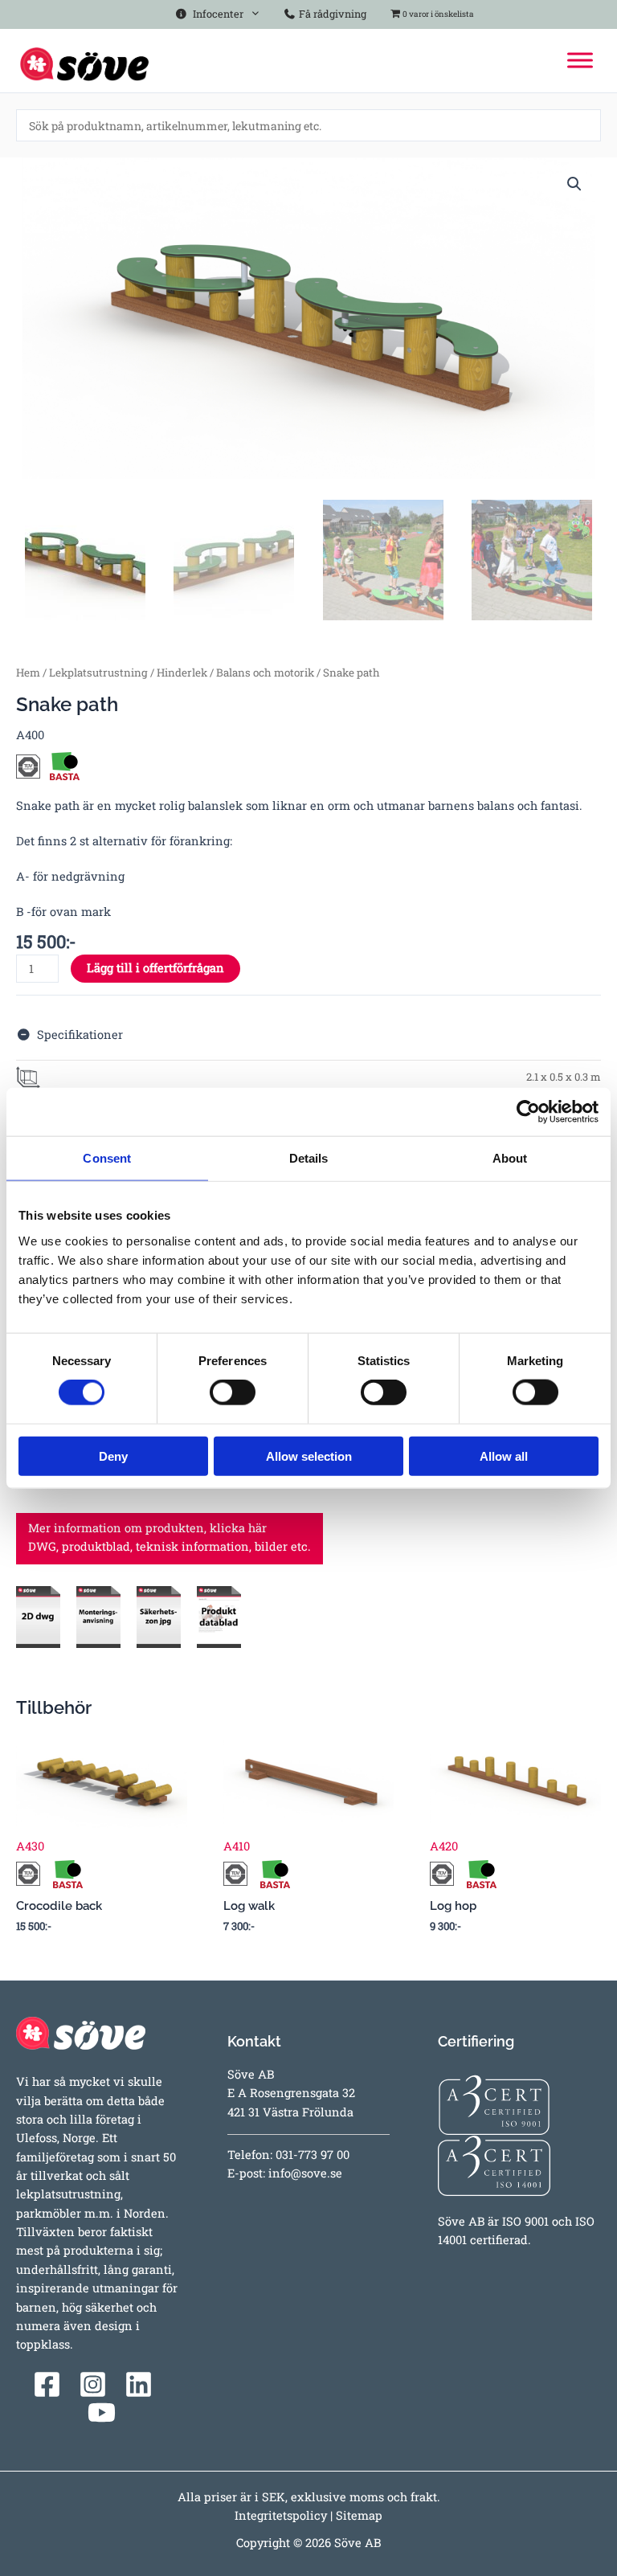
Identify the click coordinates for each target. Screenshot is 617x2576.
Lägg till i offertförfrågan (155, 968)
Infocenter (216, 14)
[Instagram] (93, 2384)
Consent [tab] (107, 1158)
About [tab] (510, 1158)
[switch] (233, 1392)
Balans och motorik (265, 673)
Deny (113, 1456)
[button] (574, 184)
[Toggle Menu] (580, 61)
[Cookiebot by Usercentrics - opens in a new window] (528, 1112)
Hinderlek (182, 673)
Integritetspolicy (281, 2515)
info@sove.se (305, 2173)
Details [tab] (309, 1158)
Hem (28, 673)
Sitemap (359, 2515)
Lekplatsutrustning (98, 673)
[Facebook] (47, 2384)
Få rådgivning (331, 14)
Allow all (504, 1456)
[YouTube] (102, 2412)
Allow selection (309, 1456)
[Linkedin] (139, 2384)
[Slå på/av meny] (251, 11)
